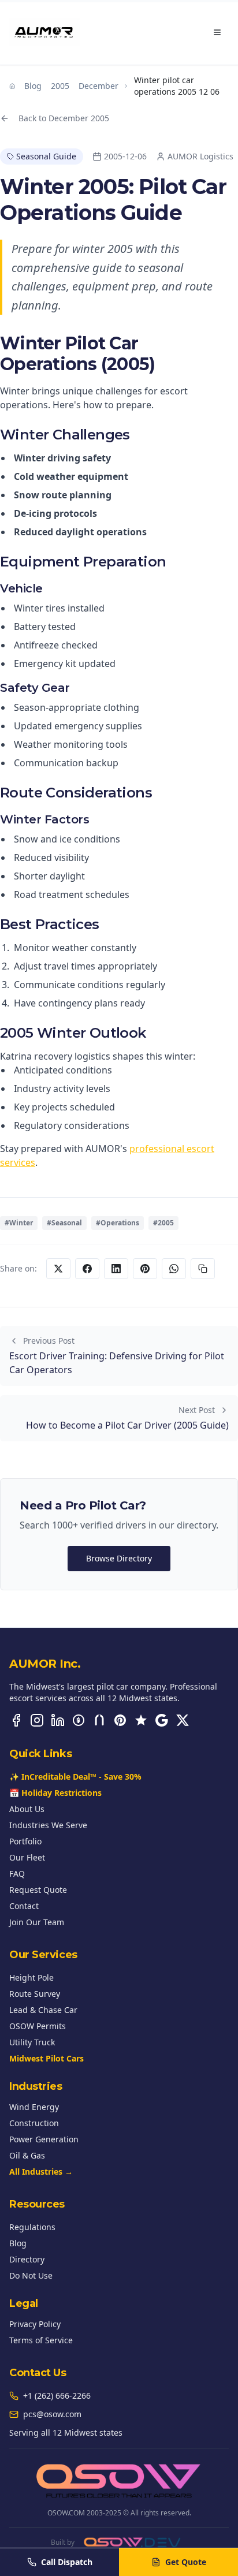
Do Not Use (31, 2275)
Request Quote (38, 1890)
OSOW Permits (38, 2026)
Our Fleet (27, 1857)
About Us (27, 1809)
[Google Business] (162, 1720)
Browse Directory (119, 1558)
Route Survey (35, 1994)
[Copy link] (203, 1269)
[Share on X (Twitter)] (58, 1269)
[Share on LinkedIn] (116, 1269)
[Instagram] (37, 1720)
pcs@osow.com (52, 2414)
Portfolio (25, 1841)
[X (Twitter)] (183, 1720)
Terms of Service (41, 2340)
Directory (27, 2259)
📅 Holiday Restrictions (55, 1793)
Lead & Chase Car (43, 2010)
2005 (60, 86)
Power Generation (44, 2139)
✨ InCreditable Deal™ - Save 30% (75, 1777)
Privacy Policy (35, 2324)
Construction (34, 2123)
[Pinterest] (120, 1720)
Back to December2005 (64, 118)
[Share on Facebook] (87, 1269)
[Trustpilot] (141, 1720)
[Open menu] (217, 32)
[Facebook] (16, 1720)
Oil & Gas (27, 2155)
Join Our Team (37, 1922)
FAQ (17, 1874)
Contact (24, 1906)
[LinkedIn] (58, 1720)
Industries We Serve (48, 1825)
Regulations (32, 2227)
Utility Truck (32, 2042)
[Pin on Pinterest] (145, 1269)
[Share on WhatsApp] (174, 1269)
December (98, 86)
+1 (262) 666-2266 (57, 2396)
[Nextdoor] (99, 1720)
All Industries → (41, 2171)
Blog (33, 86)
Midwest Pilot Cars (47, 2058)
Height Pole (31, 1977)
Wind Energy (34, 2107)
